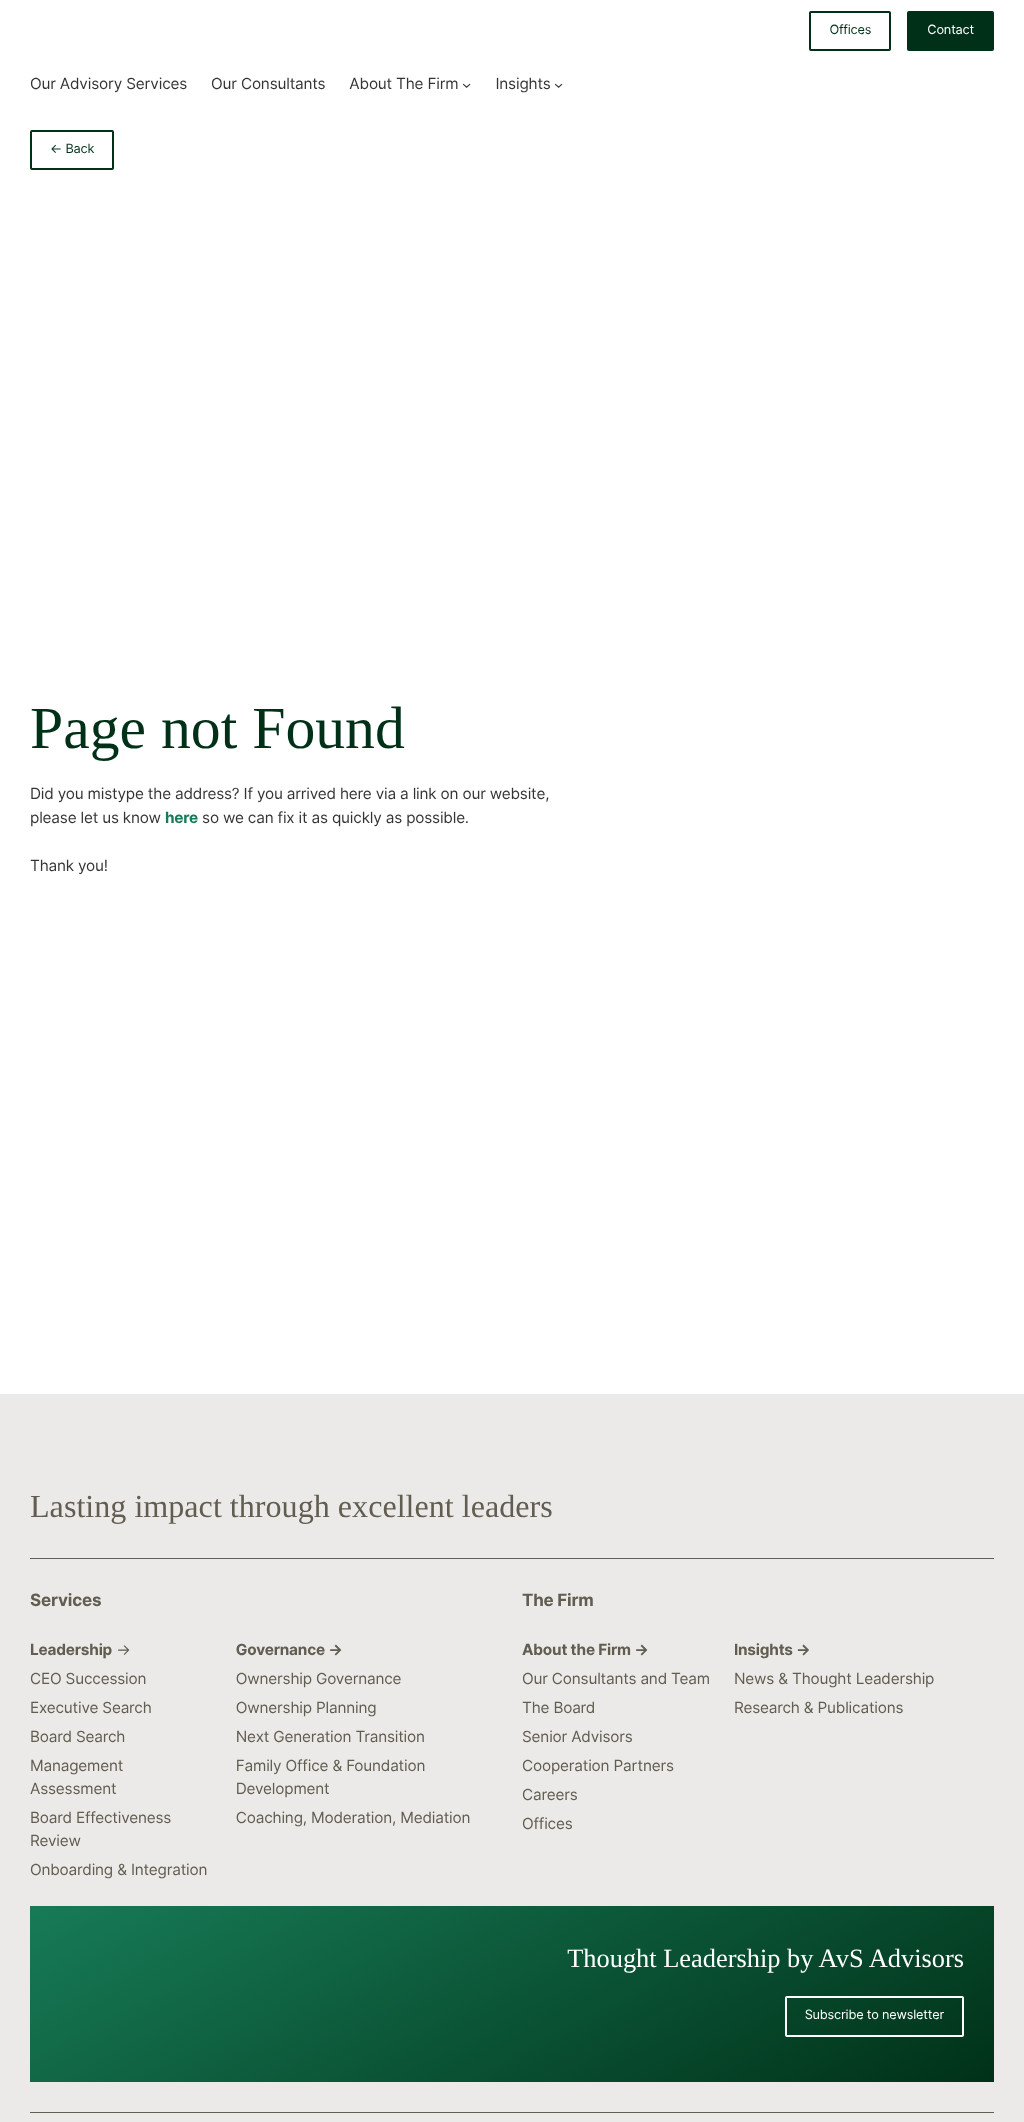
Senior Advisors (577, 1736)
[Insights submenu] (558, 83)
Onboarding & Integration (118, 1869)
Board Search (77, 1736)
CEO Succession (88, 1678)
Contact (950, 30)
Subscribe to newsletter (874, 2015)
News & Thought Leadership (834, 1678)
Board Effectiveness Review (100, 1829)
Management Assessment (76, 1777)
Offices (850, 30)
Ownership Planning (306, 1707)
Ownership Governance (319, 1678)
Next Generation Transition (330, 1736)
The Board (558, 1707)
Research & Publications (818, 1707)
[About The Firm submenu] (466, 83)
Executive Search (91, 1707)
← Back (72, 149)
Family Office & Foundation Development (330, 1777)
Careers (550, 1794)
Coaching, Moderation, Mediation (353, 1817)
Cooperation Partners (598, 1765)
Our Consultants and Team (616, 1678)
